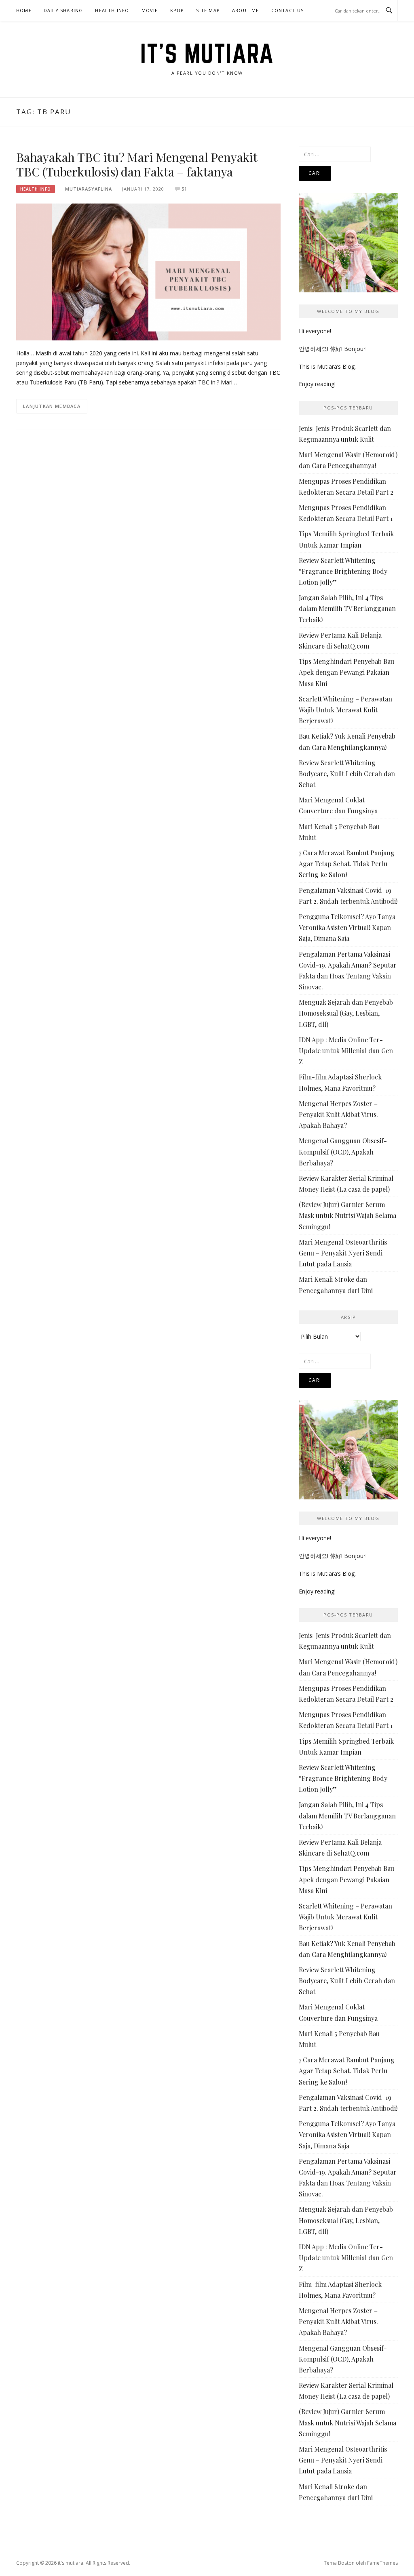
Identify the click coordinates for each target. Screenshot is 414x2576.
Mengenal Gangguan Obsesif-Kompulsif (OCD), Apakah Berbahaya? (343, 1152)
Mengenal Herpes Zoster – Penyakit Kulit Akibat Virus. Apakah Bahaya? (338, 1114)
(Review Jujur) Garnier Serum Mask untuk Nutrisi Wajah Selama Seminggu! (347, 1215)
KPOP (177, 10)
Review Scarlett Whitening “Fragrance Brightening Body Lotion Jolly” (343, 571)
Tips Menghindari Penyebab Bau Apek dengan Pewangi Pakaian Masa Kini (346, 672)
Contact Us (288, 10)
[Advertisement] (148, 503)
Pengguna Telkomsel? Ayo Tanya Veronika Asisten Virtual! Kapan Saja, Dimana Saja (347, 927)
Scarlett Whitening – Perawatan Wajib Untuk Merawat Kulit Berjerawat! (345, 710)
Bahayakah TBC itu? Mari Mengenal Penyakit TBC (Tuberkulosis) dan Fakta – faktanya (137, 164)
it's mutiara (207, 53)
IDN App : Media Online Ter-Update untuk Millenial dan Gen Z (346, 1051)
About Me (246, 10)
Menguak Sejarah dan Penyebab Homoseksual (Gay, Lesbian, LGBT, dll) (346, 1013)
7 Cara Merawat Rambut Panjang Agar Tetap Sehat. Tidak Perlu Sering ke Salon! (347, 864)
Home (24, 10)
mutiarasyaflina (89, 189)
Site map (208, 10)
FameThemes (382, 2563)
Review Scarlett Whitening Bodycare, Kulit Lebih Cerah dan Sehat (347, 774)
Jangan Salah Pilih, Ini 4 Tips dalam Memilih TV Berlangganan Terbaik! (347, 608)
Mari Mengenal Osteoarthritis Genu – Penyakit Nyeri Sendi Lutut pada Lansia (343, 1253)
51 (184, 189)
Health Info (112, 10)
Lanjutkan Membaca (52, 406)
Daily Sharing (63, 10)
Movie (150, 10)
